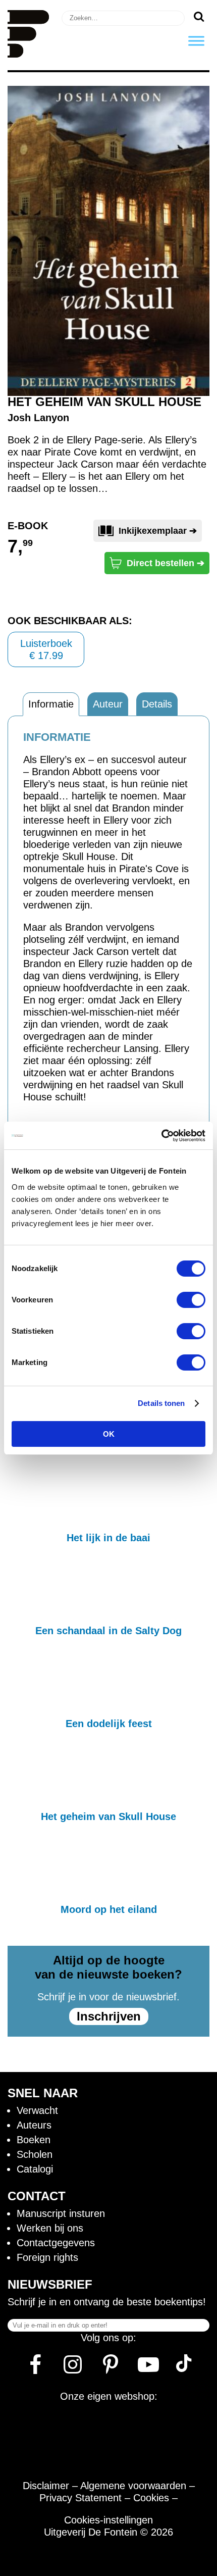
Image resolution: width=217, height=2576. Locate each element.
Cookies (151, 2498)
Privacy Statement (80, 2498)
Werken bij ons (50, 2228)
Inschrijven (109, 2016)
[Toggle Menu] (196, 41)
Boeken (34, 2140)
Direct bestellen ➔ (166, 563)
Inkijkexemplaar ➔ (158, 531)
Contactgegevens (56, 2243)
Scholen (35, 2154)
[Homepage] (28, 54)
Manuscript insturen (61, 2213)
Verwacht (37, 2110)
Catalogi (35, 2169)
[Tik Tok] (184, 2368)
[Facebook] (35, 2368)
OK (109, 1434)
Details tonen (161, 1403)
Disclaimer (46, 2486)
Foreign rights (47, 2257)
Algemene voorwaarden (133, 2486)
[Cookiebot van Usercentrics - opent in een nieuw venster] (161, 1136)
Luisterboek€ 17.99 (46, 649)
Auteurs (34, 2125)
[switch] (191, 1300)
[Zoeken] (199, 16)
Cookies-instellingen (108, 2520)
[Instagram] (73, 2368)
